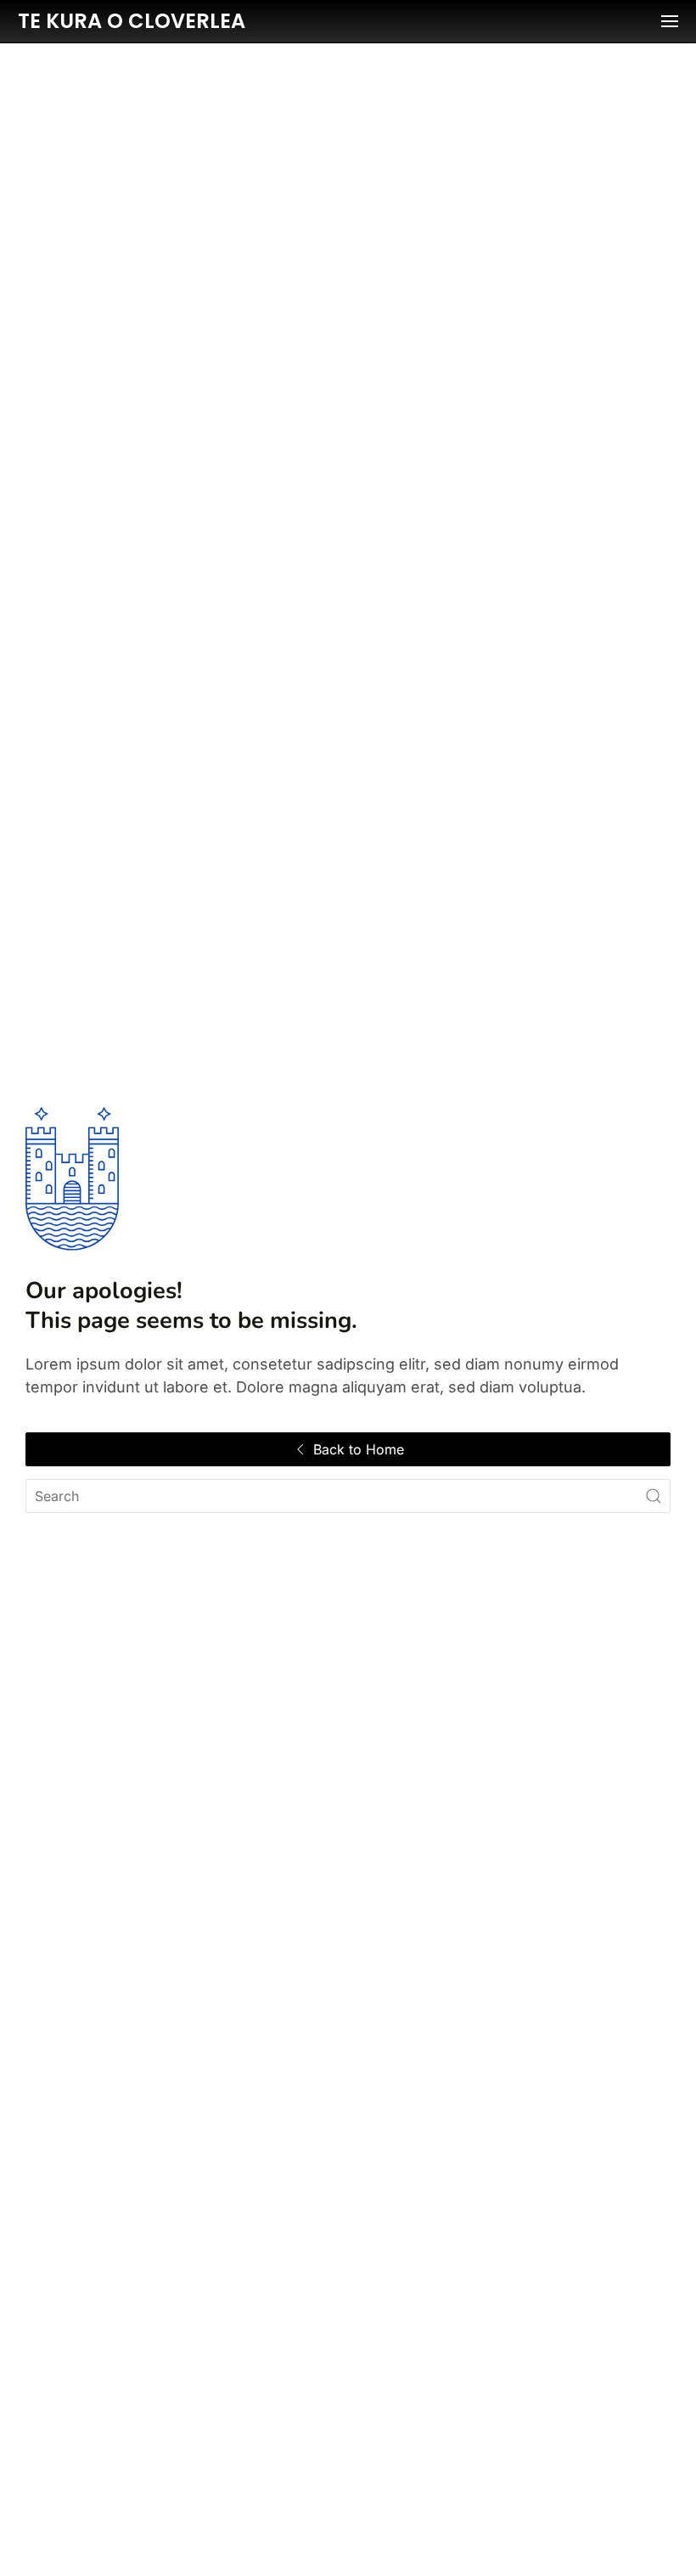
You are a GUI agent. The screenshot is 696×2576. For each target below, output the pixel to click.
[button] (670, 21)
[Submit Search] (654, 1496)
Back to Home (359, 1449)
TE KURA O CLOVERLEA (132, 21)
